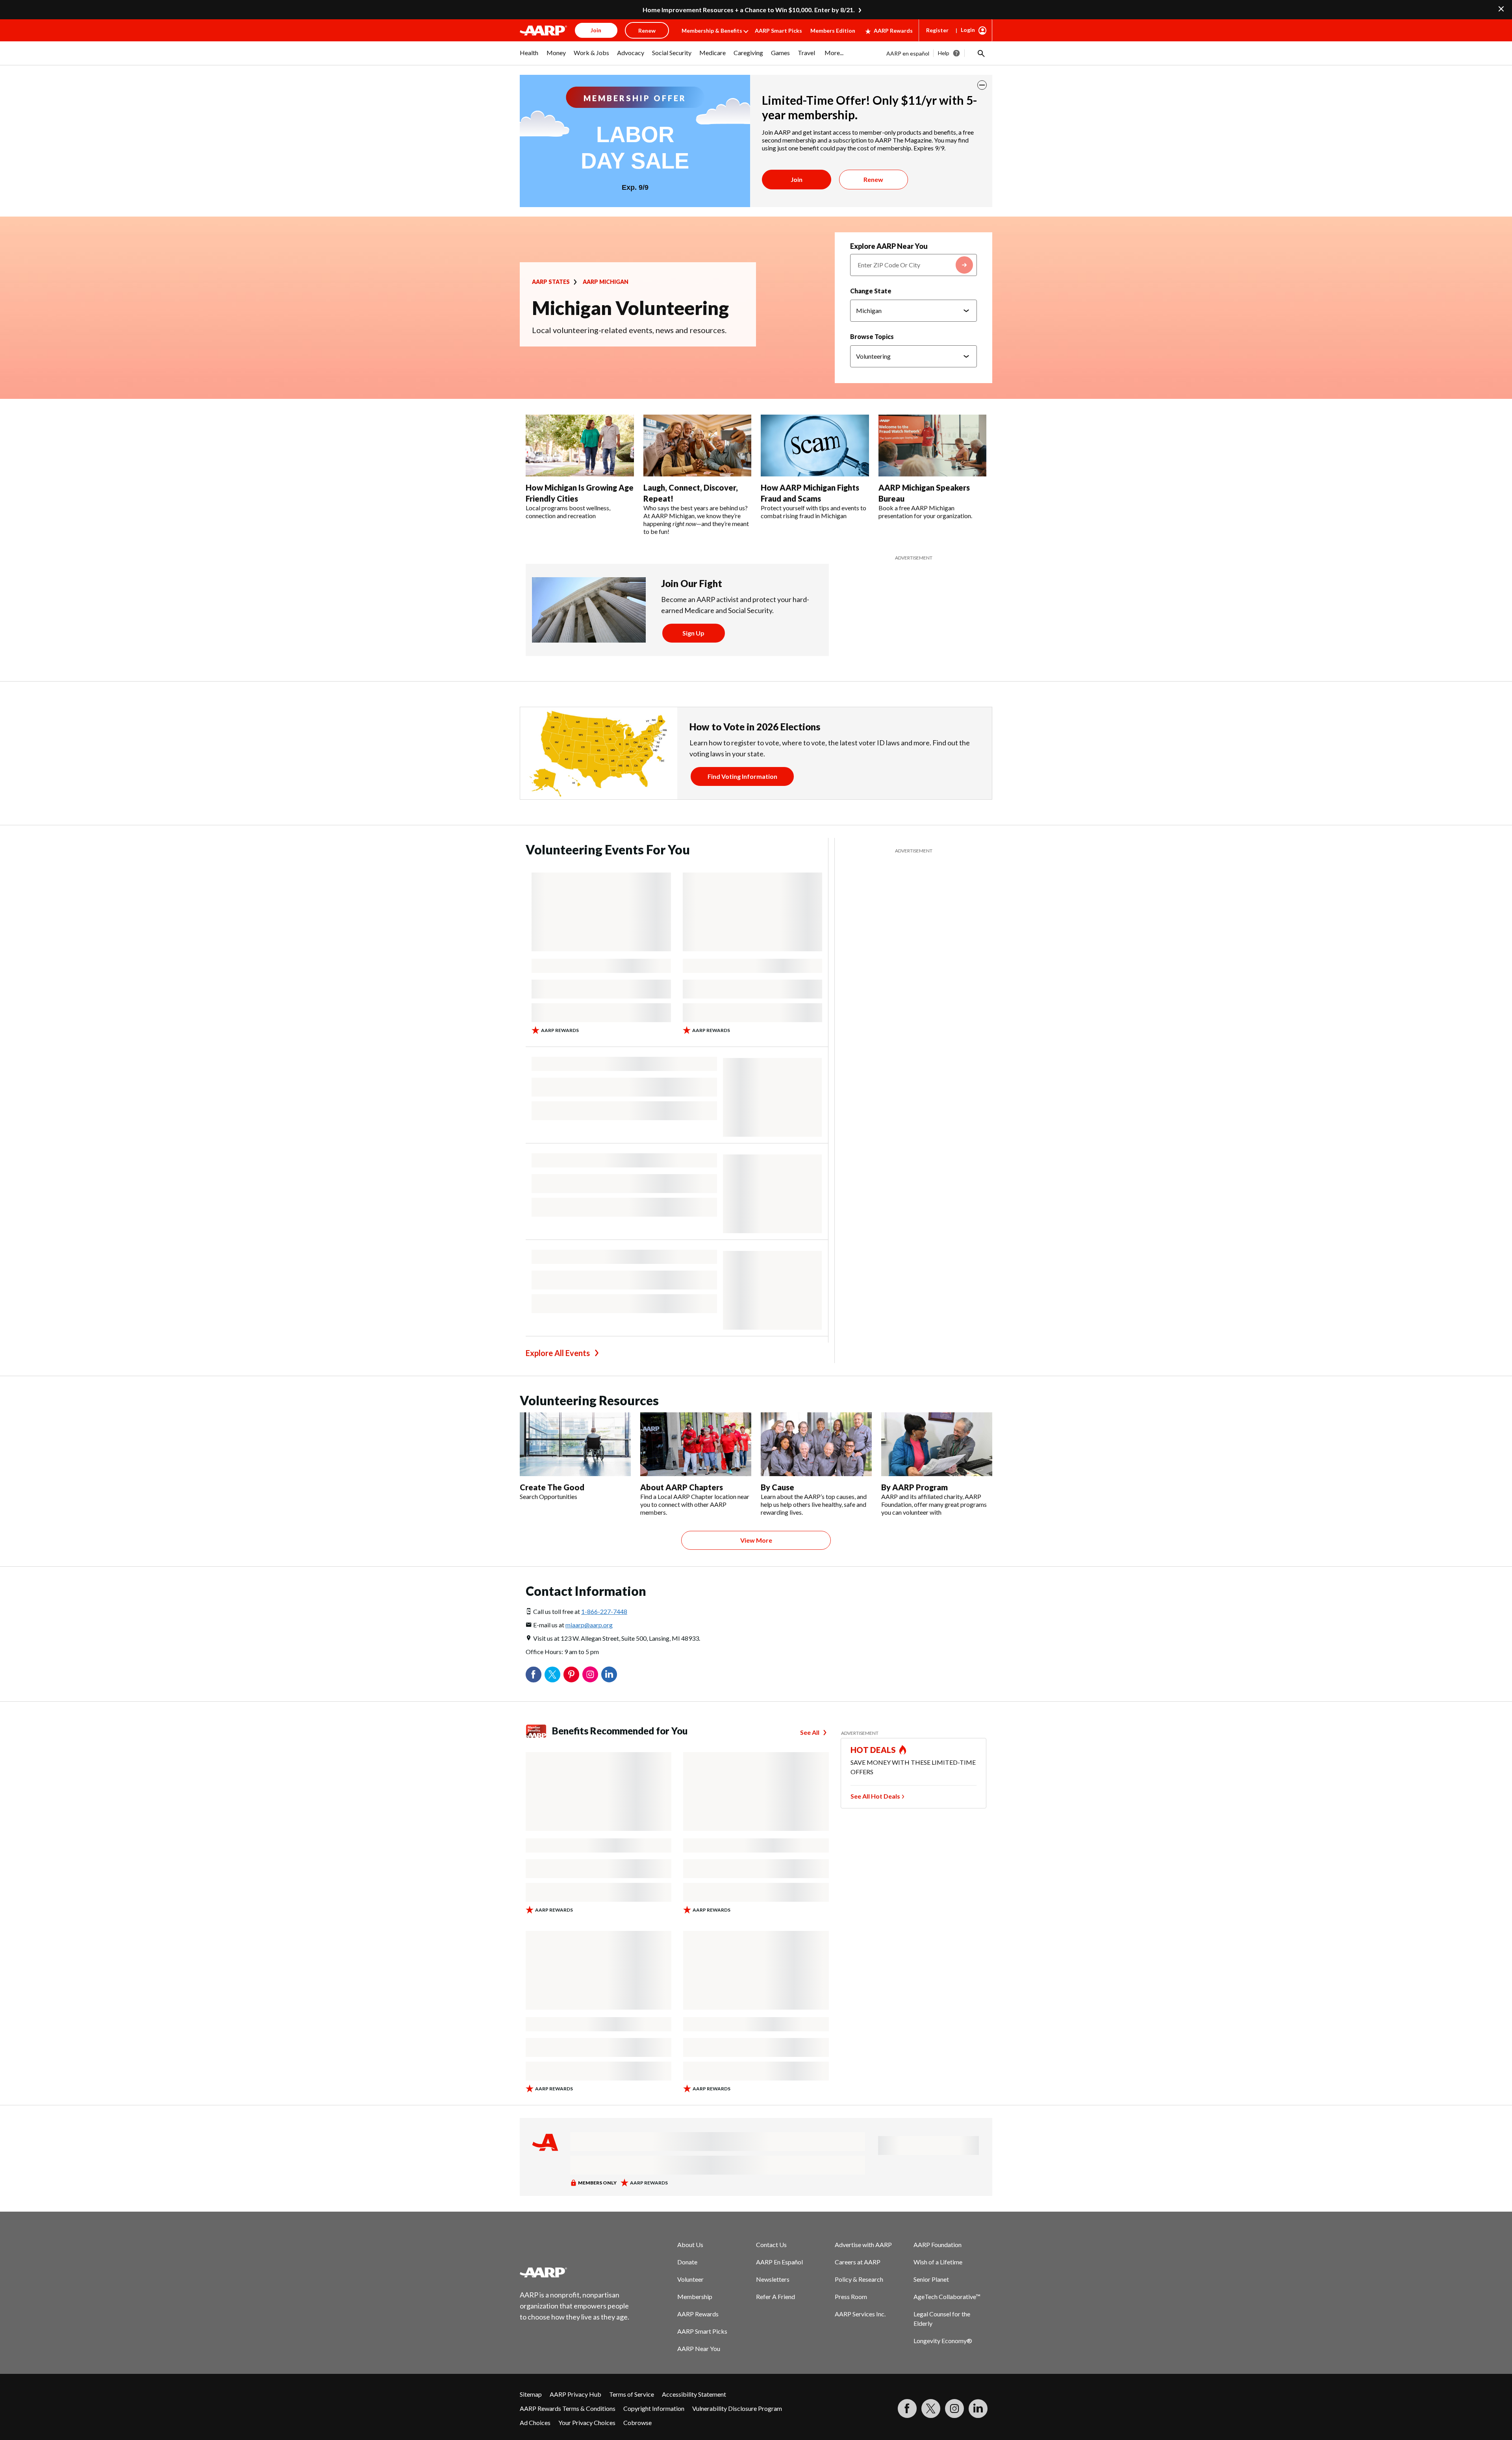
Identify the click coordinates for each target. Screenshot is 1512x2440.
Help (944, 53)
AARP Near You (699, 2348)
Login (968, 30)
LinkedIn (609, 1675)
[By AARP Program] (937, 1444)
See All (810, 1732)
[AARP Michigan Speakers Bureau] (933, 446)
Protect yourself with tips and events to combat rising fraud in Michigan (813, 512)
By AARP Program (914, 1487)
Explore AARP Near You (889, 246)
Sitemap (531, 2394)
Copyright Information (654, 2408)
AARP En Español (779, 2262)
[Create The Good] (575, 1444)
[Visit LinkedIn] (978, 2409)
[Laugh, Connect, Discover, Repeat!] (698, 446)
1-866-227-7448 (604, 1611)
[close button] (982, 85)
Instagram (590, 1675)
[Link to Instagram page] (954, 2409)
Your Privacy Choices (587, 2422)
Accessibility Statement (694, 2394)
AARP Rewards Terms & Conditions (568, 2408)
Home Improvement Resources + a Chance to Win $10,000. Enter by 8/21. (749, 10)
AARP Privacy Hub (575, 2394)
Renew (873, 179)
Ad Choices (535, 2422)
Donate (687, 2262)
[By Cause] (816, 1444)
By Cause (777, 1487)
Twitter (552, 1675)
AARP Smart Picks (778, 31)
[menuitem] (529, 57)
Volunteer (690, 2279)
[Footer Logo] (575, 2272)
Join (797, 179)
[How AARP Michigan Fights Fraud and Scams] (815, 446)
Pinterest (571, 1675)
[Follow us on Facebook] (907, 2409)
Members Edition (833, 31)
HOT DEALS (873, 1750)
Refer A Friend (775, 2296)
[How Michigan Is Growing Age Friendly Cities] (580, 446)
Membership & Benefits (712, 31)
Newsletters (773, 2279)
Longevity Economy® (943, 2341)
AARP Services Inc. (860, 2314)
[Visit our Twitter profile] (931, 2409)
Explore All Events (558, 1353)
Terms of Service (632, 2394)
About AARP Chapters (682, 1487)
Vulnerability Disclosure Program (737, 2408)
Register (937, 30)
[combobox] (913, 265)
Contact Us (771, 2245)
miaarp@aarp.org (589, 1625)
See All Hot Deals (875, 1796)
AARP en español (908, 53)
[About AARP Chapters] (696, 1444)
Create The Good (552, 1487)
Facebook (534, 1675)
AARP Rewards (893, 31)
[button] (980, 53)
